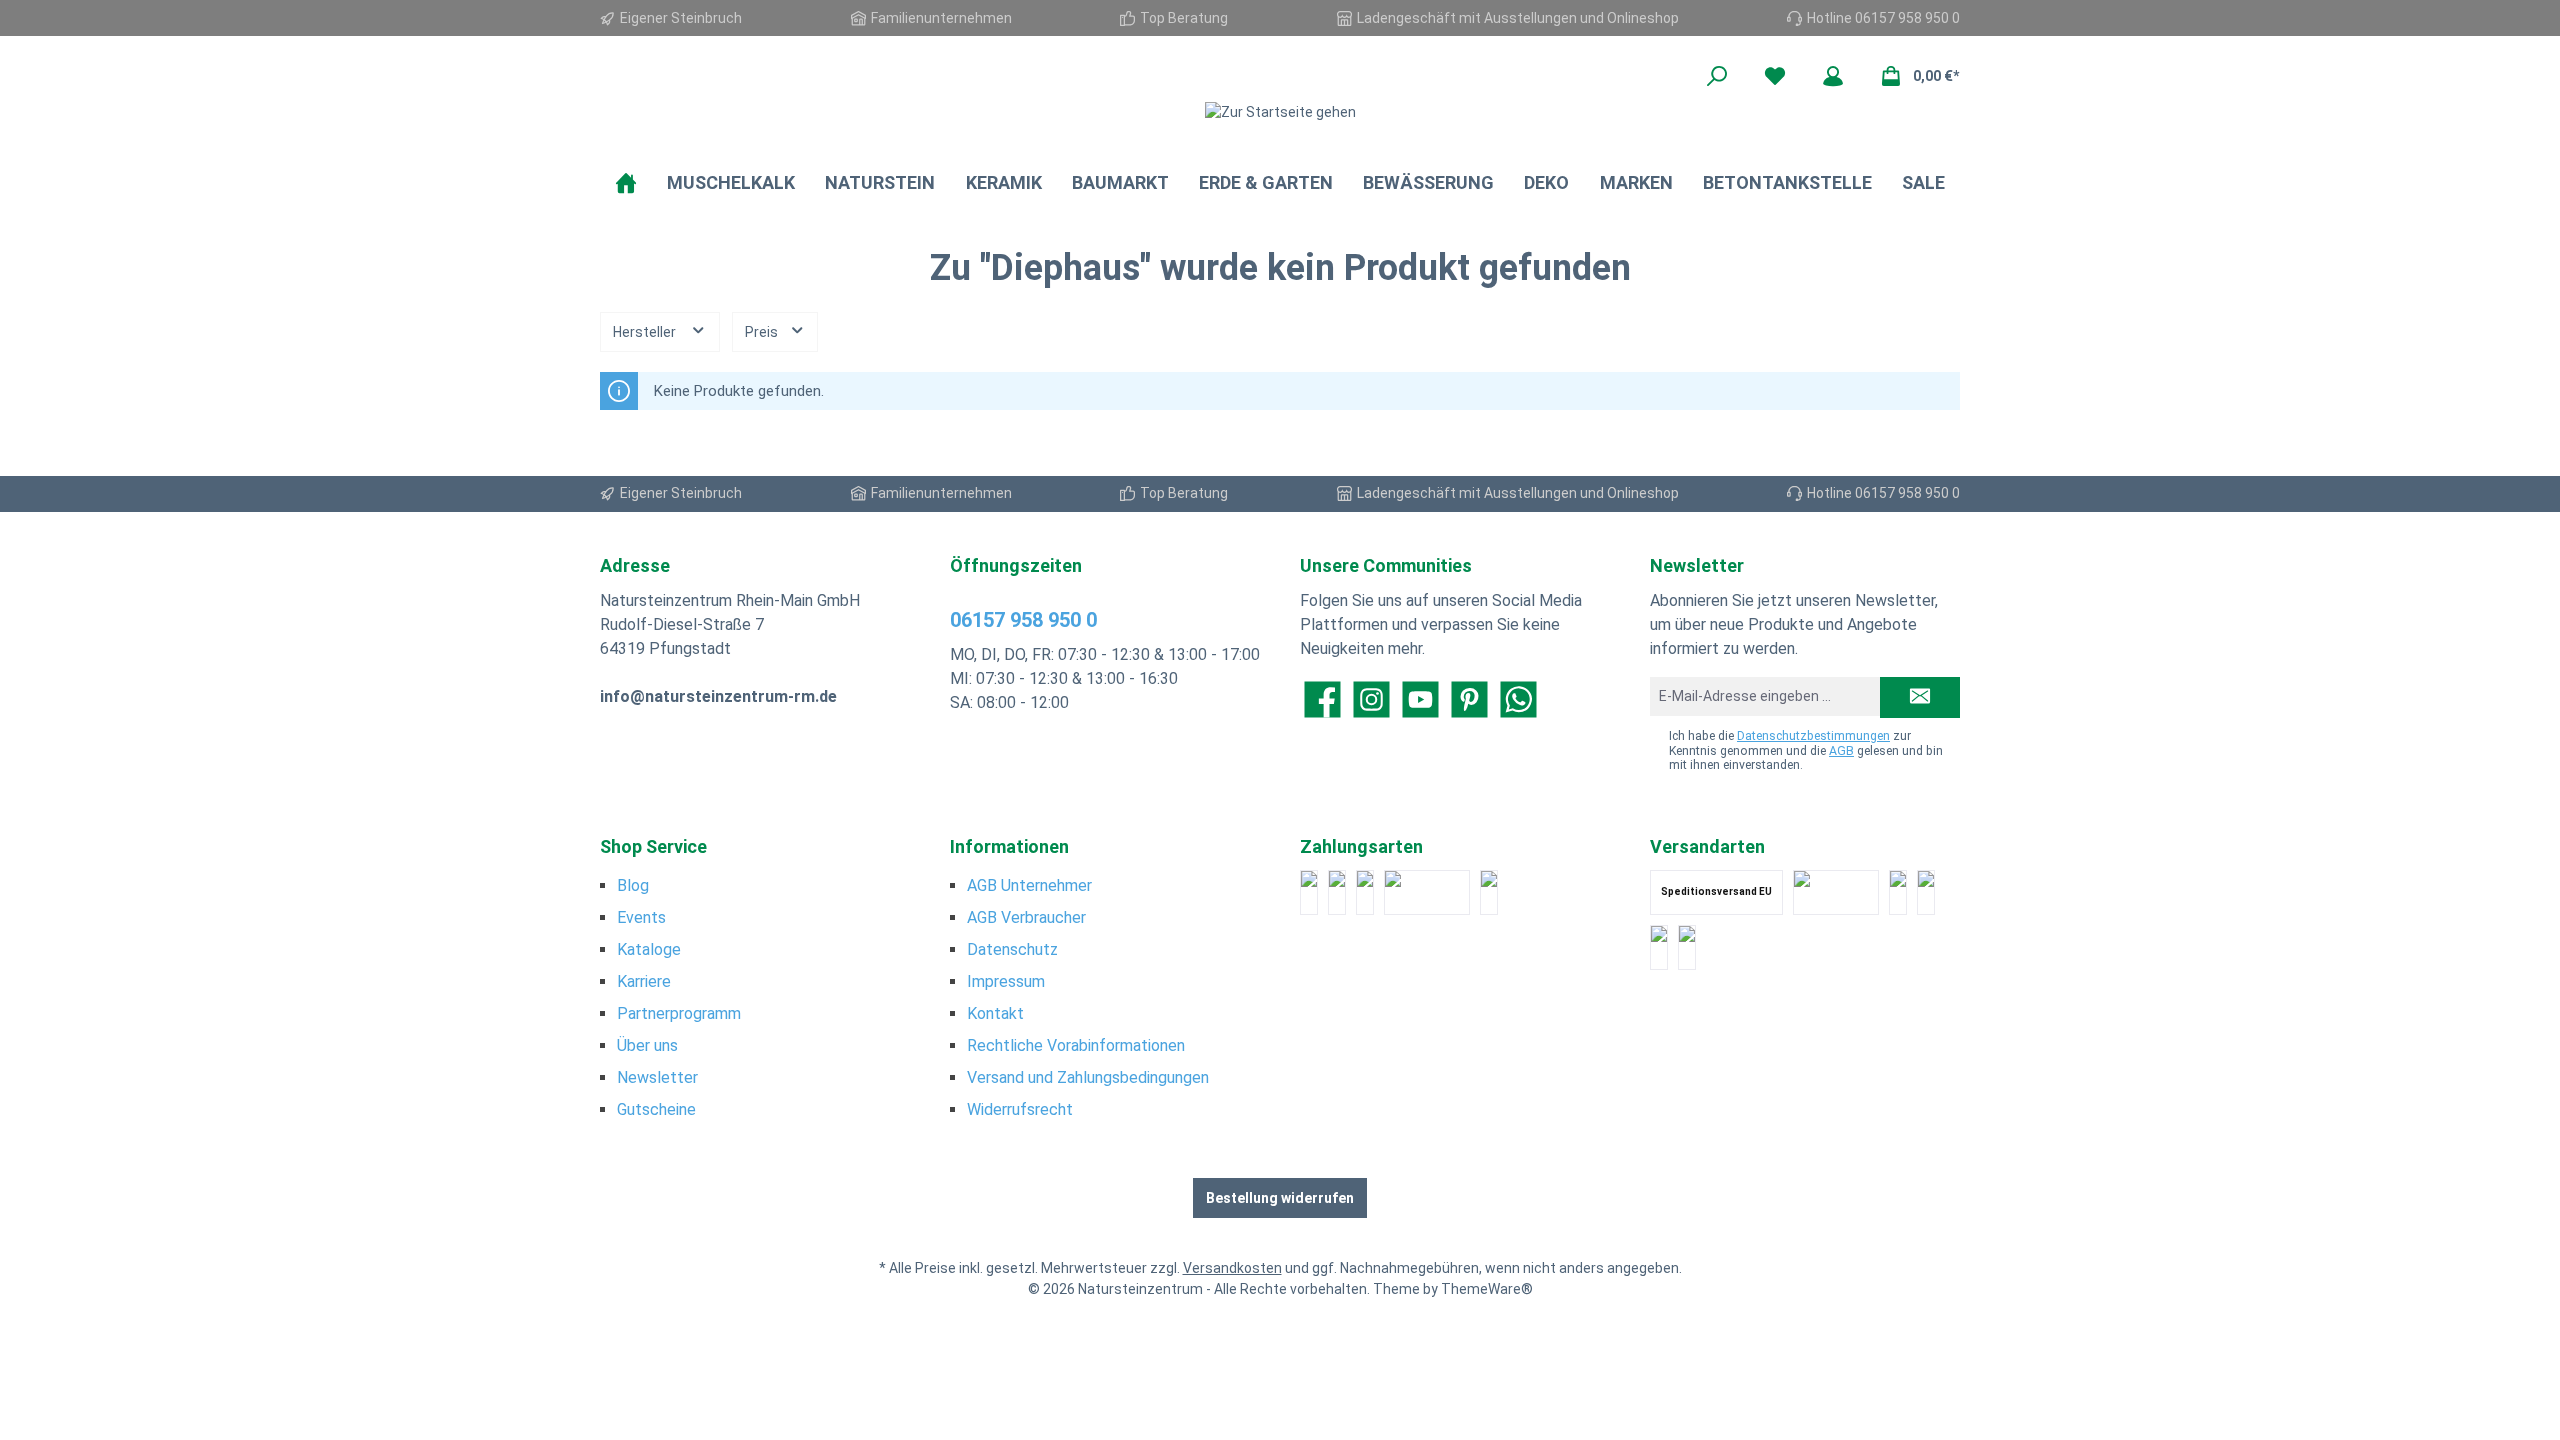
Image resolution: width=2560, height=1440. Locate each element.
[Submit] (1920, 697)
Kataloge (649, 949)
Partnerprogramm (679, 1013)
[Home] (626, 183)
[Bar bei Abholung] (1365, 892)
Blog (633, 885)
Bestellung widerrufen (1280, 1198)
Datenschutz (1012, 949)
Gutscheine (656, 1109)
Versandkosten (1232, 1268)
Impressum (1006, 981)
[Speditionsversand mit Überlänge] (1659, 947)
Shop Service (653, 846)
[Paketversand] (1836, 892)
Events (641, 917)
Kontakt (995, 1013)
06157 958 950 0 (1023, 620)
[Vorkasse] (1489, 892)
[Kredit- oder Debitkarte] (1337, 892)
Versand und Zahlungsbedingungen (1088, 1077)
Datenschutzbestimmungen (1813, 736)
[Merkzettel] (1775, 76)
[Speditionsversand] (1926, 892)
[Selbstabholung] (1687, 947)
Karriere (644, 981)
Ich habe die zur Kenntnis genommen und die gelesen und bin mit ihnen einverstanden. (1806, 750)
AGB (1841, 751)
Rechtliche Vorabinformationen (1076, 1045)
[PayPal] (1309, 892)
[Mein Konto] (1833, 76)
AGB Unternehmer (1029, 885)
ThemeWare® (1487, 1289)
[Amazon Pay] (1427, 892)
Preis (763, 332)
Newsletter (657, 1077)
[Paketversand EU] (1898, 892)
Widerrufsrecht (1020, 1109)
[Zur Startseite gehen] (1280, 112)
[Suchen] (1717, 76)
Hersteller (646, 332)
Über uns (647, 1045)
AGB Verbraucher (1026, 917)
